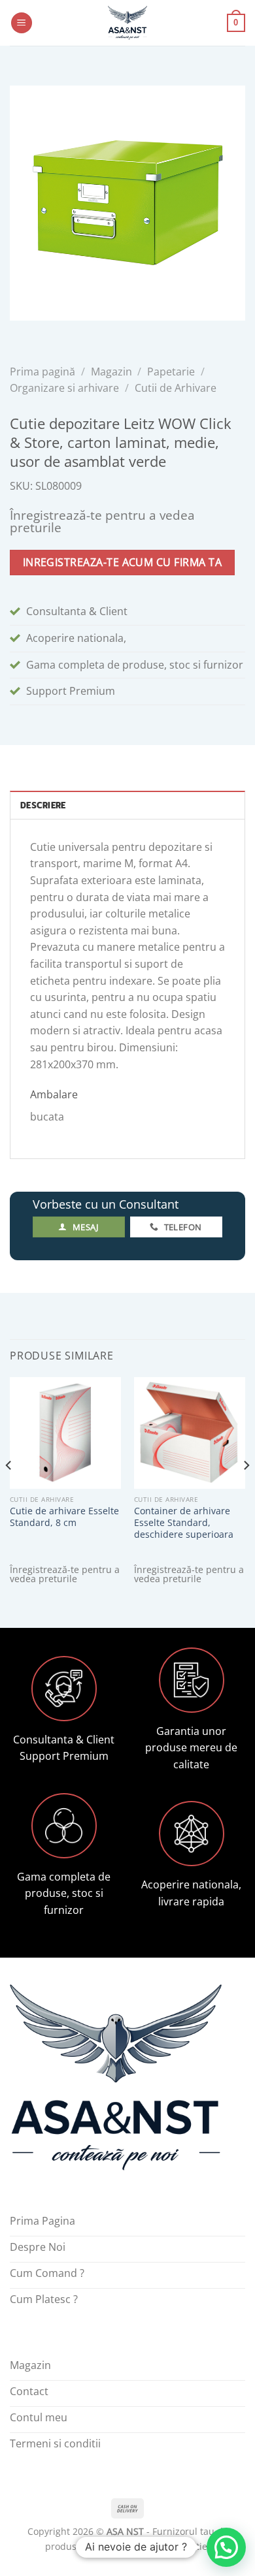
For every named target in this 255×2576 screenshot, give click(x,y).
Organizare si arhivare (64, 388)
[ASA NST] (127, 23)
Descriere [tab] (43, 805)
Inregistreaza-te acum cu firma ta (122, 562)
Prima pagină (42, 372)
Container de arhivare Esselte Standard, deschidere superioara (184, 1522)
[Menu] (22, 23)
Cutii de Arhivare (176, 388)
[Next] (246, 1491)
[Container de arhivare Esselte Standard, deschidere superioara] (190, 1433)
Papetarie (171, 372)
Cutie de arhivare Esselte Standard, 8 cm (64, 1517)
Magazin (111, 372)
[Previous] (9, 1491)
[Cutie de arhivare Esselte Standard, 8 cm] (65, 1433)
